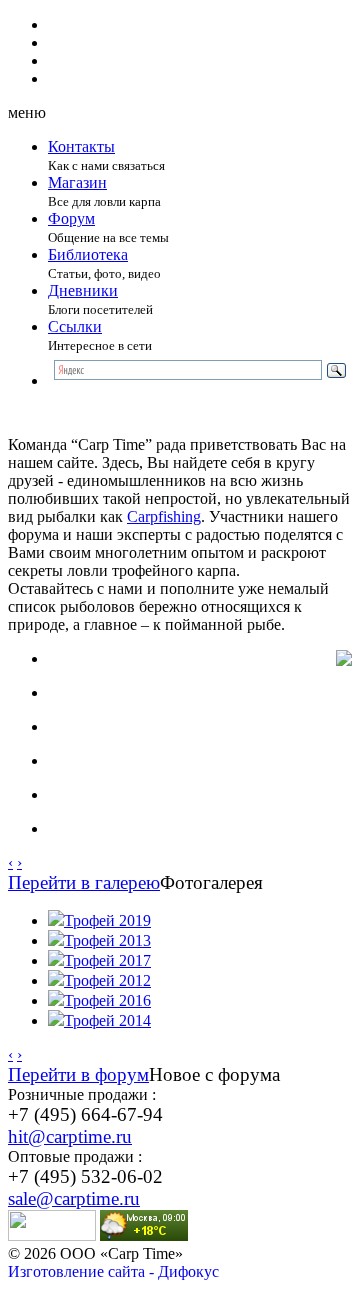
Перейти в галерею (84, 882)
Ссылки (75, 326)
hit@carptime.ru (70, 1136)
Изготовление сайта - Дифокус (113, 1271)
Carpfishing (164, 516)
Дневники (83, 290)
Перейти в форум (78, 1074)
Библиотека (88, 254)
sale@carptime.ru (74, 1198)
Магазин (77, 182)
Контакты (81, 146)
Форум (71, 218)
